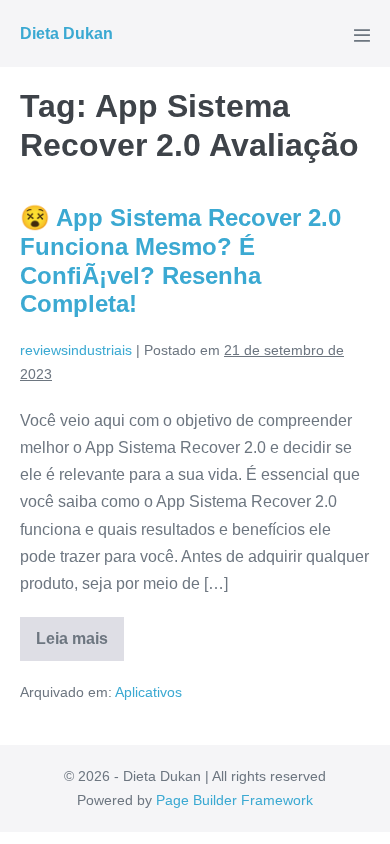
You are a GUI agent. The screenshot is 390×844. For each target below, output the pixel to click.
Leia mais (80, 645)
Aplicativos (148, 692)
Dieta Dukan (66, 33)
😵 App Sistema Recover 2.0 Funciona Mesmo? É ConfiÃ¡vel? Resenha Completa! (180, 260)
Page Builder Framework (234, 800)
